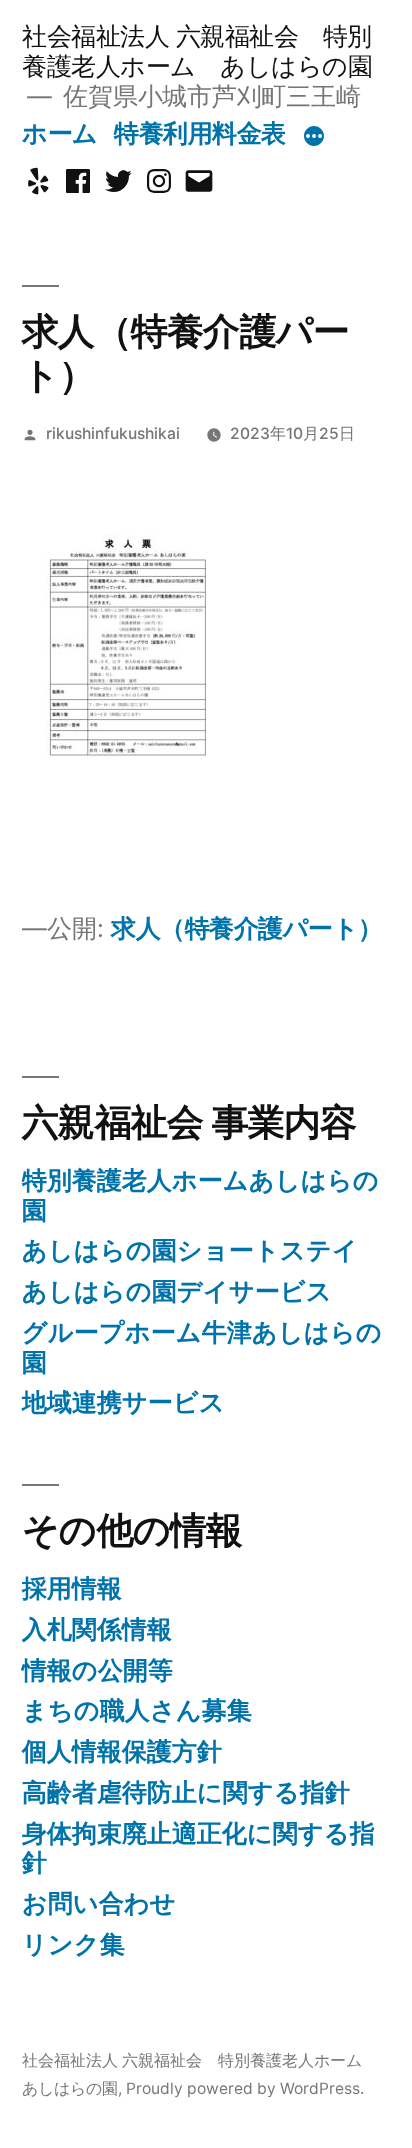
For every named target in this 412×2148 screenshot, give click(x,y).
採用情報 (72, 1588)
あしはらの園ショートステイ (190, 1250)
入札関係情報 (97, 1629)
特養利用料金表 (200, 133)
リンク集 (73, 1944)
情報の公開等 (97, 1670)
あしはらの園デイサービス (177, 1291)
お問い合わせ (99, 1903)
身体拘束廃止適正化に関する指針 (198, 1848)
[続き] (314, 137)
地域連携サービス (123, 1402)
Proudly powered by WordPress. (245, 2088)
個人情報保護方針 (122, 1751)
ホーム (60, 133)
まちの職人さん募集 (137, 1710)
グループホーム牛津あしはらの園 (202, 1347)
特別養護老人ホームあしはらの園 (200, 1195)
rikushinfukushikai (113, 433)
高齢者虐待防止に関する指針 (186, 1792)
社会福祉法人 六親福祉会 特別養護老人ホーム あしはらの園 (197, 51)
